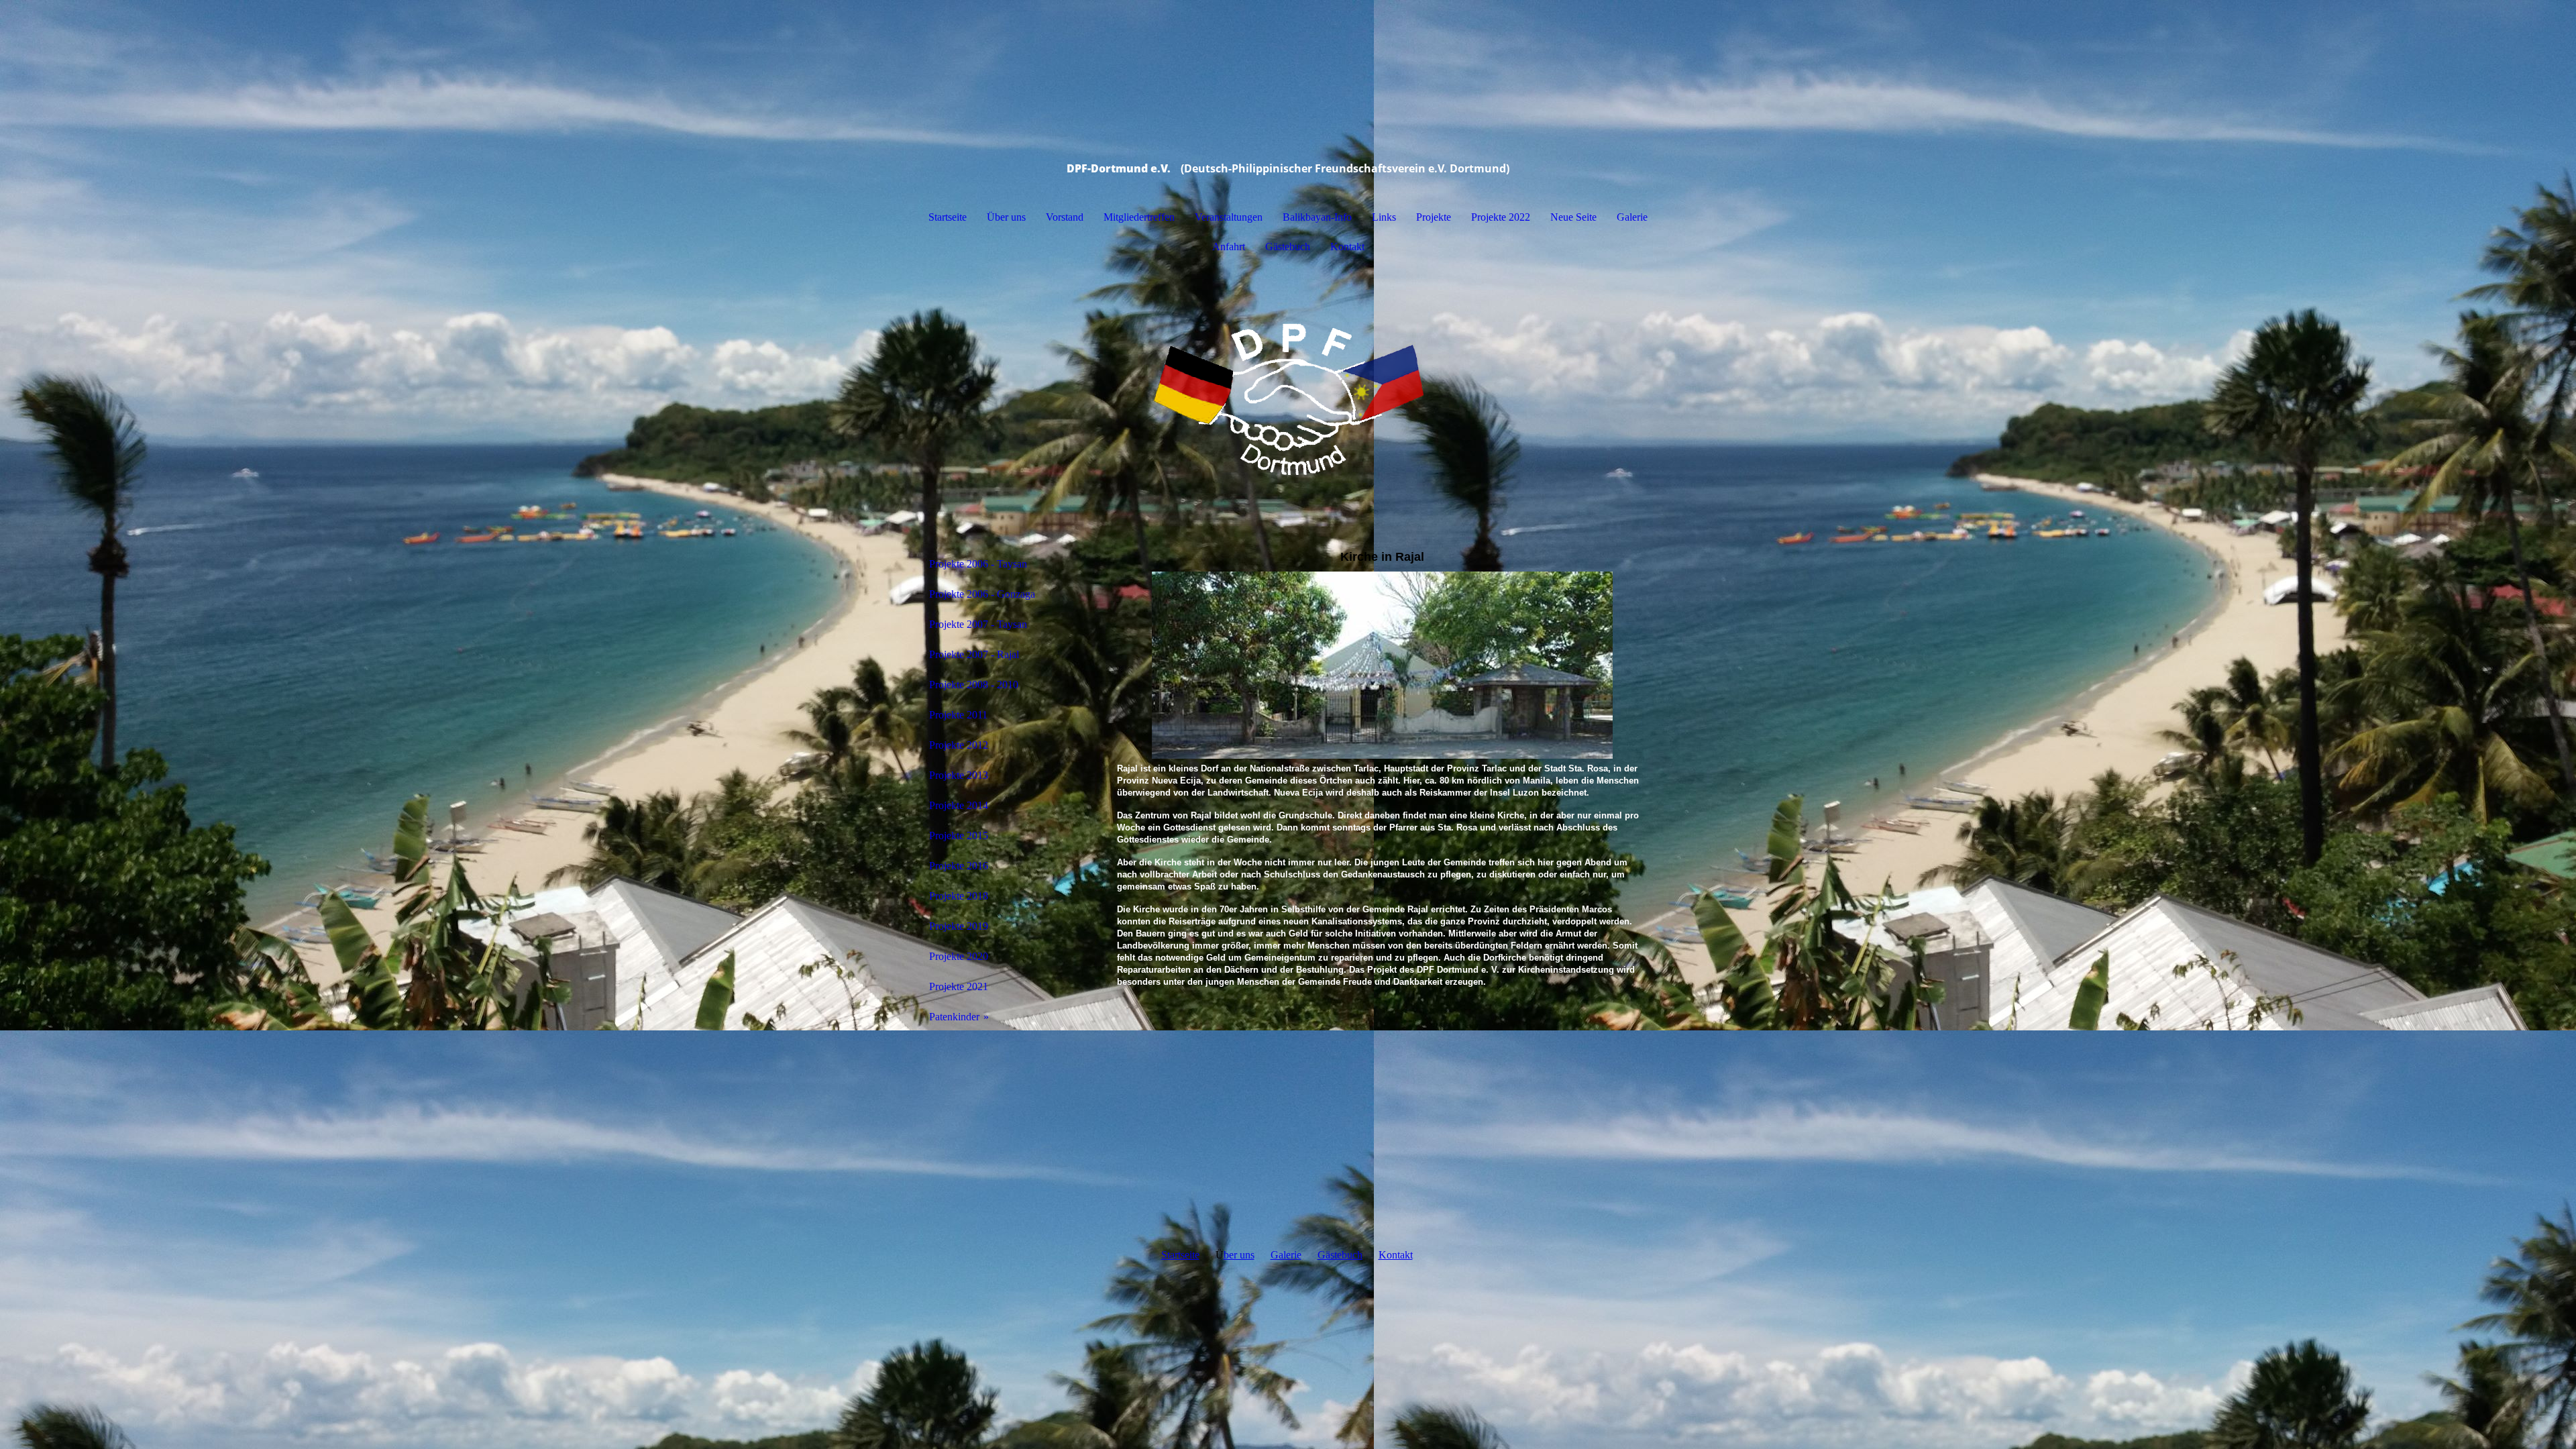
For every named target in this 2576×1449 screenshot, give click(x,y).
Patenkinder (954, 1017)
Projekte (1434, 217)
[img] (1288, 399)
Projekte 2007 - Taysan (978, 624)
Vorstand (1065, 217)
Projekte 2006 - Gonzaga (982, 594)
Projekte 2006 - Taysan (978, 564)
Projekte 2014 (959, 805)
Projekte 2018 (959, 896)
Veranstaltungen (1229, 217)
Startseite (948, 217)
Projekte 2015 (959, 836)
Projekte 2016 (959, 866)
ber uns (1239, 1255)
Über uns (1006, 217)
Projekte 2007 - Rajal (974, 654)
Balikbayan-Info (1317, 217)
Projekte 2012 (959, 745)
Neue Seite (1573, 217)
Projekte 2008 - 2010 (974, 685)
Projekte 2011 (958, 715)
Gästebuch (1288, 247)
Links (1384, 217)
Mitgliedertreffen (1139, 217)
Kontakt (1347, 247)
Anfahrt (1229, 247)
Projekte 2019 (959, 926)
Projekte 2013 (959, 775)
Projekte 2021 (959, 986)
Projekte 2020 (959, 956)
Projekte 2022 (1501, 217)
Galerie (1632, 217)
